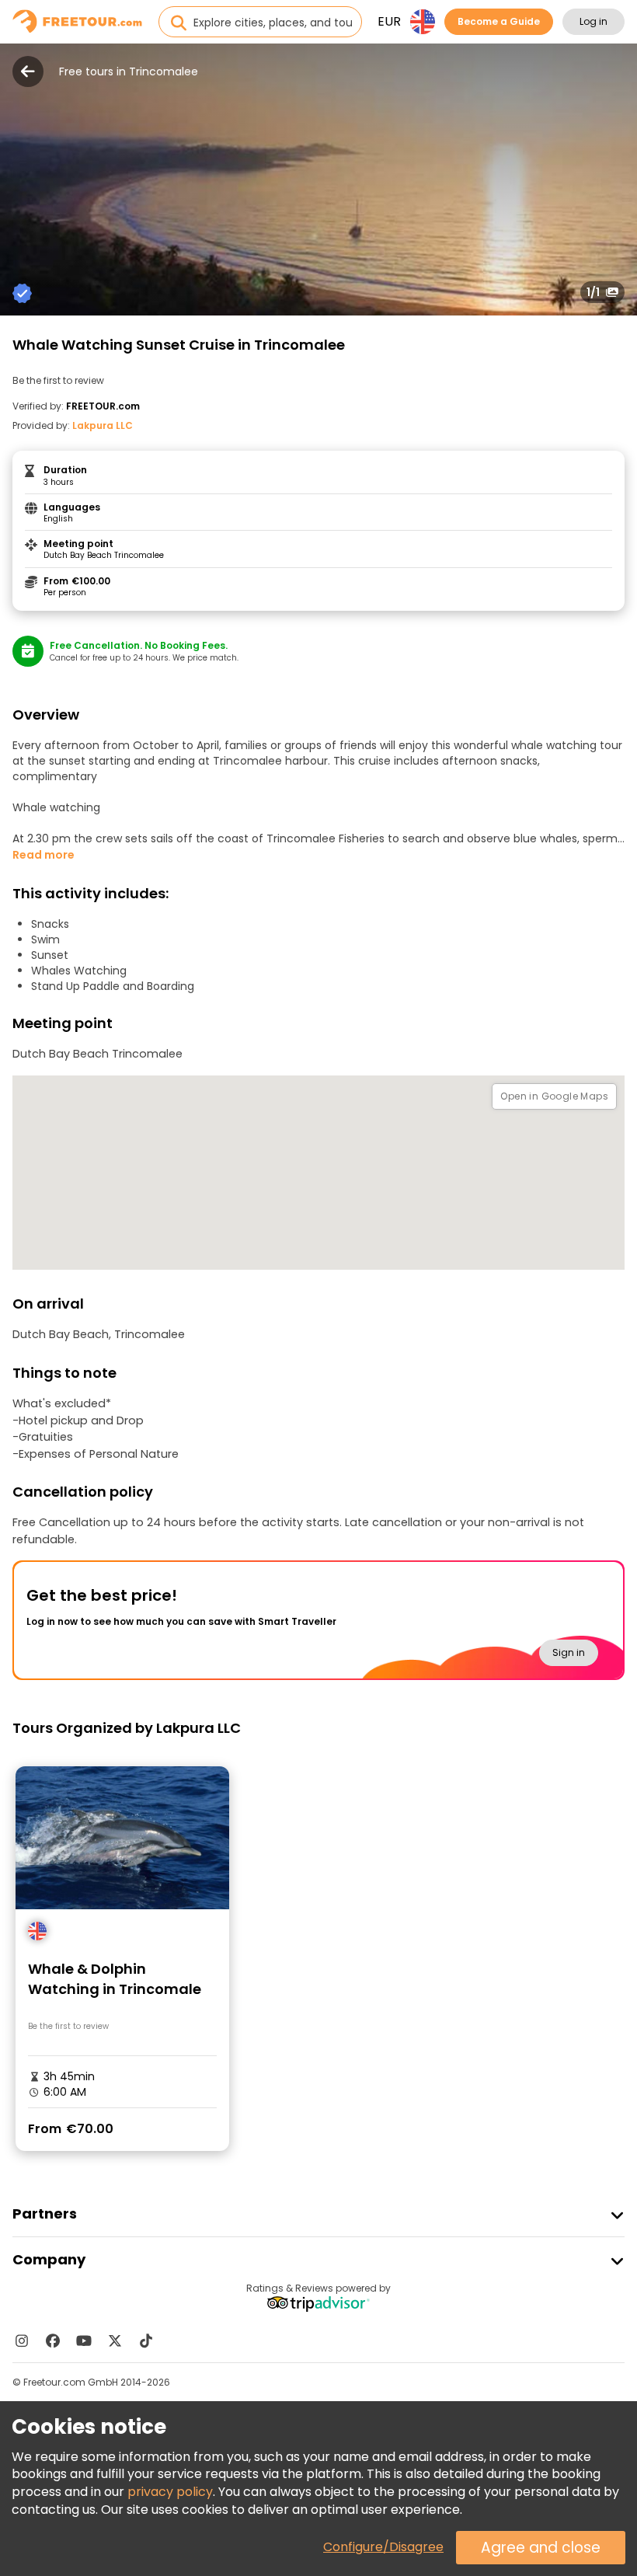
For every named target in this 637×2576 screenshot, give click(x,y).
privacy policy (170, 2492)
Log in (593, 21)
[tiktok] (146, 2341)
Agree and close (541, 2548)
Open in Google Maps (554, 1096)
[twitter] (115, 2341)
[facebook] (53, 2341)
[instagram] (22, 2341)
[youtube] (84, 2341)
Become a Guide (499, 21)
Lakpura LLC (103, 425)
